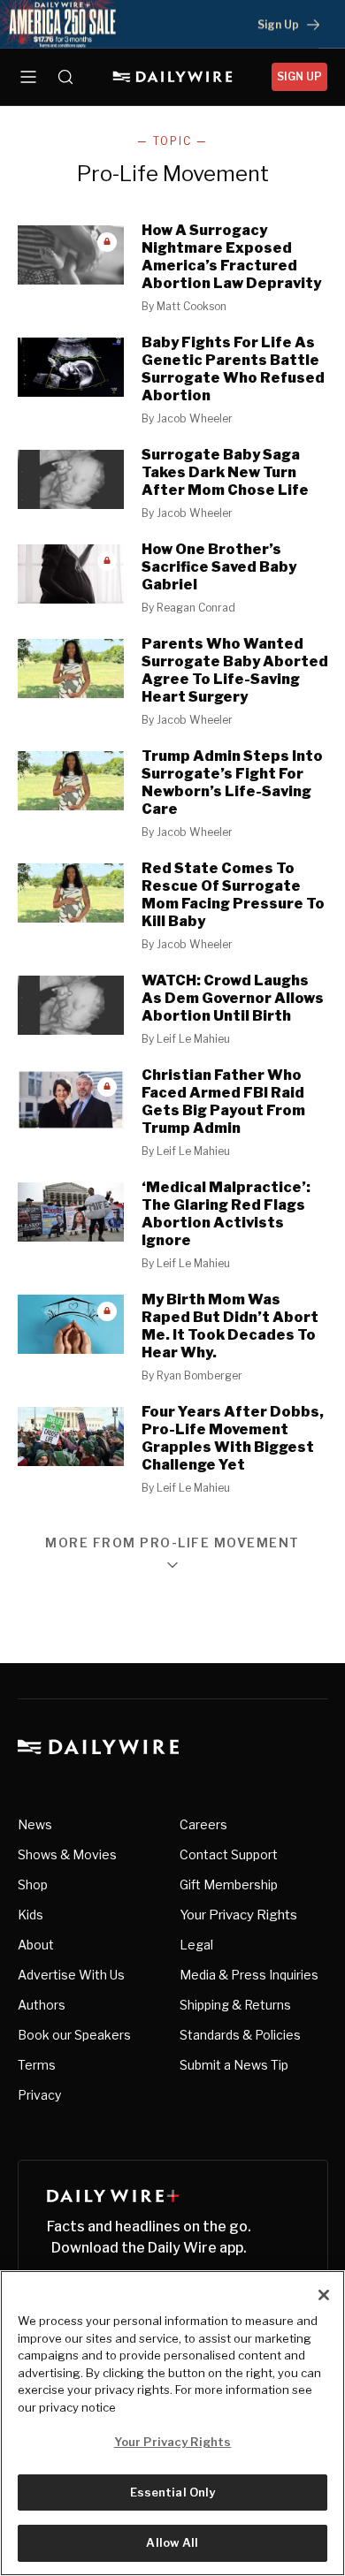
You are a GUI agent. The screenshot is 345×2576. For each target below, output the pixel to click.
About (36, 1945)
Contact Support (229, 1854)
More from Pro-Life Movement (172, 1543)
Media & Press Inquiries (249, 1975)
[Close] (324, 2295)
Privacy (39, 2095)
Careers (203, 1824)
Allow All (172, 2542)
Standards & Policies (240, 2035)
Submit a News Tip (234, 2065)
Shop (33, 1885)
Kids (31, 1915)
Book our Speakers (74, 2035)
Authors (42, 2005)
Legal (196, 1945)
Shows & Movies (67, 1854)
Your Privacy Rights (238, 1915)
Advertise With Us (71, 1975)
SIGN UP (299, 76)
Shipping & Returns (235, 2005)
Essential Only (173, 2492)
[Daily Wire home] (173, 77)
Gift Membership (229, 1885)
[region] (172, 2423)
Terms (37, 2065)
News (35, 1824)
